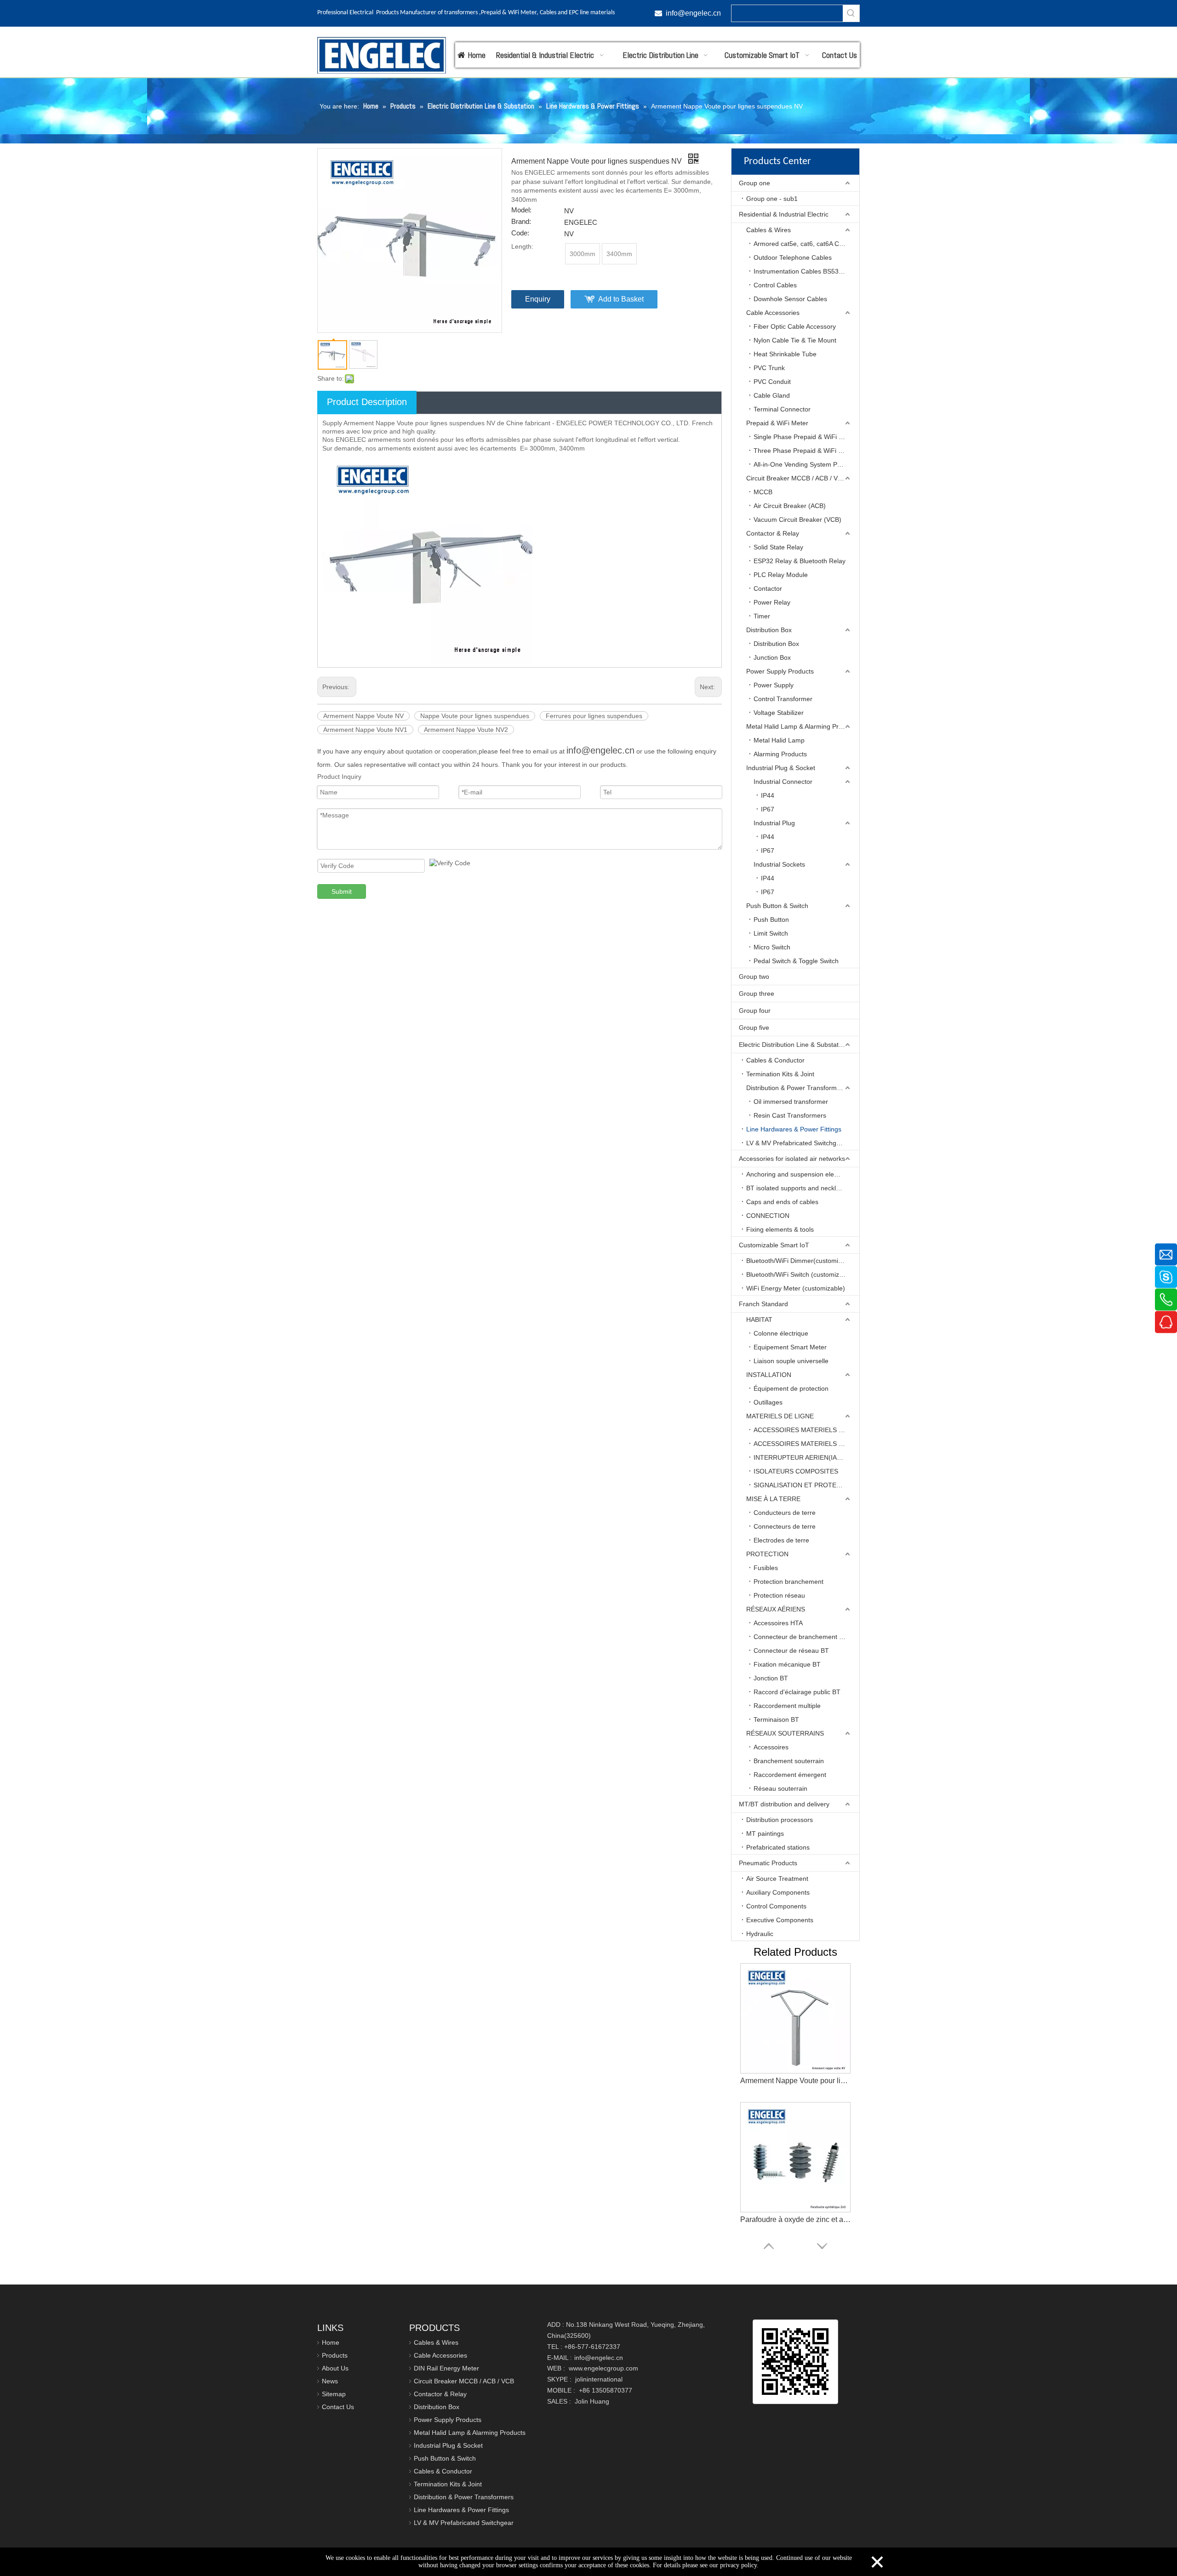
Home (331, 2342)
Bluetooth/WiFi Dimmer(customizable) (801, 1261)
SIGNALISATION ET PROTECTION (805, 1485)
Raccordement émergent (790, 1775)
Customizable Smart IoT (774, 1245)
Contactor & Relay (773, 533)
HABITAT (759, 1319)
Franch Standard (763, 1304)
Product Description (367, 402)
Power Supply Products (780, 671)
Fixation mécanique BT (787, 1664)
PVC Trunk (769, 368)
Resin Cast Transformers (790, 1115)
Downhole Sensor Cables (790, 299)
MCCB (763, 492)
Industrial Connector (783, 782)
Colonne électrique (781, 1333)
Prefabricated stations (778, 1847)
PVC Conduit (772, 382)
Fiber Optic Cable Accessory (795, 326)
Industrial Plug (774, 823)
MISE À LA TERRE (773, 1499)
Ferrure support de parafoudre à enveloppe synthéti (795, 2219)
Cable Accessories (773, 313)
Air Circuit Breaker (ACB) (790, 506)
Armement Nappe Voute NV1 (365, 730)
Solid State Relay (778, 547)
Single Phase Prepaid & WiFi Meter (805, 437)
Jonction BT (771, 1678)
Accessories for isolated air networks (792, 1159)
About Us (335, 2368)
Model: (521, 210)
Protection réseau (779, 1595)
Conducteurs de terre (785, 1513)
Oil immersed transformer (791, 1102)
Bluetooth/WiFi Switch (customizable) (800, 1274)
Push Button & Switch (777, 906)
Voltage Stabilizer (779, 713)
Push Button (771, 920)
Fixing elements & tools (780, 1229)
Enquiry (538, 299)
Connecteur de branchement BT (800, 1637)
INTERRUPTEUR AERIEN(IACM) (801, 1457)
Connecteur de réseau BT (791, 1651)
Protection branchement (788, 1582)
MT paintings (765, 1833)
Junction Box (772, 657)
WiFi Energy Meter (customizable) (796, 1288)
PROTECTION (767, 1554)
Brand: (521, 222)
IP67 (768, 809)
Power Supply (774, 685)
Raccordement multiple (787, 1706)
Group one (754, 183)
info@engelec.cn (600, 750)
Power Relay (772, 602)
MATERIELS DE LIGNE (780, 1416)
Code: (520, 233)
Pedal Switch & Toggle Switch (796, 961)
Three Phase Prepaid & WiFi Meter (804, 451)
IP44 (768, 795)
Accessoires (771, 1747)
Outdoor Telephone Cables (793, 257)
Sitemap (334, 2394)
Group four (755, 1011)
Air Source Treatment (777, 1879)
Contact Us (338, 2407)
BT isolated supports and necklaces (798, 1188)
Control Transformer (783, 699)
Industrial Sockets (779, 864)
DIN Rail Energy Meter (446, 2368)
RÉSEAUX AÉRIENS (776, 1609)
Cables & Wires (768, 230)
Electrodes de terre (781, 1540)
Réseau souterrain (780, 1788)
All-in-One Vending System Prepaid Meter (806, 464)
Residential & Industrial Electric (784, 214)
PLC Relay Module (781, 575)
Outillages (768, 1402)
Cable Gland (772, 395)
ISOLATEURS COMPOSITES (796, 1471)
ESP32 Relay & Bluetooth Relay (800, 561)
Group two (754, 977)
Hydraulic (760, 1934)
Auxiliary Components (778, 1892)
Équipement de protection (791, 1388)
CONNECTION (768, 1216)
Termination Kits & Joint (780, 1074)
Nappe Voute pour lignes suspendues (475, 716)
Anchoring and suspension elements (799, 1174)
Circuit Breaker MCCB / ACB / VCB (796, 478)
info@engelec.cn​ (693, 13)
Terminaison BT (776, 1719)
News (330, 2381)
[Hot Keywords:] (851, 13)
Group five (754, 1028)
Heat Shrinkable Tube (785, 354)
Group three (757, 994)
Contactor (768, 588)
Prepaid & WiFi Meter (777, 423)
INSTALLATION (769, 1375)
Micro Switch (772, 947)
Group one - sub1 (772, 199)
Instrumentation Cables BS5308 (800, 271)
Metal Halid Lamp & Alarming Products (802, 726)
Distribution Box (769, 630)
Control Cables (775, 285)
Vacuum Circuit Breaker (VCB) (797, 520)
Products (335, 2355)
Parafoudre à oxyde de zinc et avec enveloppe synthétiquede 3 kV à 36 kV (795, 2081)
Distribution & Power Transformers (796, 1088)
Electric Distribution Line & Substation (793, 1045)
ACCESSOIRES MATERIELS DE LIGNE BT (806, 1430)
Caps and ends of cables (782, 1202)
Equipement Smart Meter (790, 1347)
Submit (342, 891)
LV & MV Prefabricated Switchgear (796, 1143)
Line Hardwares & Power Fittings (794, 1129)
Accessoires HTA (778, 1623)
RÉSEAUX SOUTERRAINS (785, 1733)
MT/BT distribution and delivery (784, 1804)
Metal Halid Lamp (779, 740)
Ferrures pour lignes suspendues (594, 716)
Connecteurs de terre (785, 1526)
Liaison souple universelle (791, 1361)
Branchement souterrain (789, 1761)
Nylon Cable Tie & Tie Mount (795, 340)
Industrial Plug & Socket (781, 768)
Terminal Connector (782, 409)
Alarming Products (780, 754)
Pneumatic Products (768, 1863)
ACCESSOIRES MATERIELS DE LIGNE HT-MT (806, 1444)
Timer (762, 616)
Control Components (776, 1906)
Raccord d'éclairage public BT (797, 1692)
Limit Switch (771, 933)
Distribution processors (780, 1820)
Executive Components (780, 1920)
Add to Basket (621, 299)
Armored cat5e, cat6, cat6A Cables (804, 244)
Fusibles (766, 1568)
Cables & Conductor (775, 1060)
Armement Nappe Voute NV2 (466, 730)
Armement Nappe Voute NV (363, 716)
